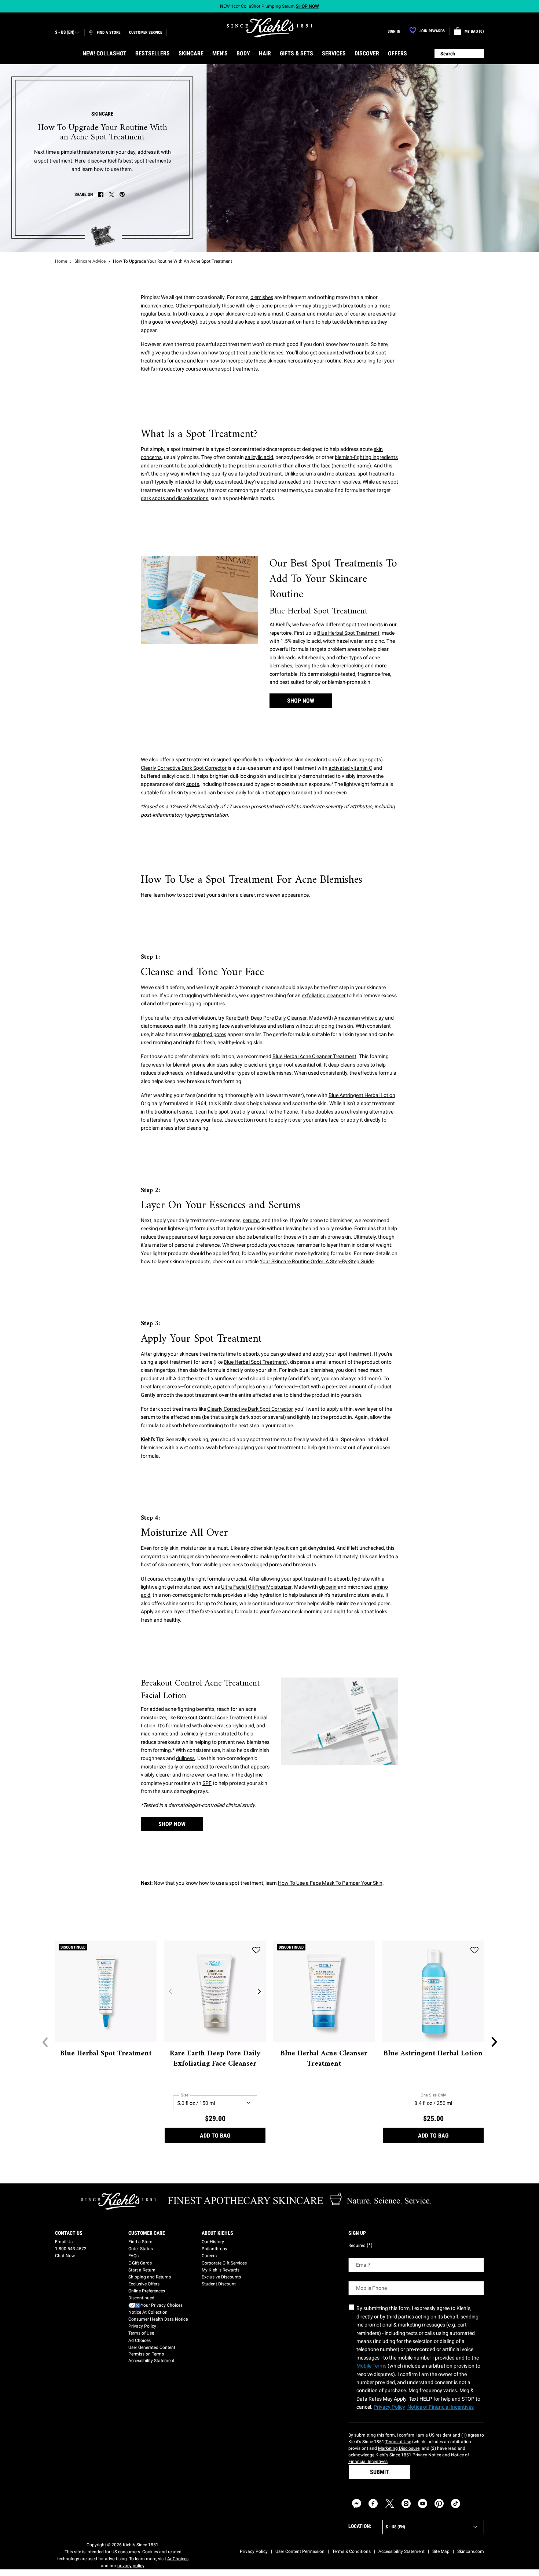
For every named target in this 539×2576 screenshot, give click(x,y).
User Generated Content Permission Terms (152, 2351)
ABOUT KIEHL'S (217, 2233)
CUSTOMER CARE (147, 2233)
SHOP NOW (301, 701)
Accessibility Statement (151, 2361)
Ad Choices (140, 2340)
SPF (207, 1783)
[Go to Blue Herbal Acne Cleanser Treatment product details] (324, 1991)
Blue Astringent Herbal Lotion (362, 1095)
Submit (379, 2472)
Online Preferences (147, 2291)
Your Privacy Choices (162, 2305)
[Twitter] (390, 2504)
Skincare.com (471, 2551)
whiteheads (311, 657)
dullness (185, 1758)
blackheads (283, 657)
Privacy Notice (426, 2455)
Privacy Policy (142, 2326)
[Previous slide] (45, 2042)
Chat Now (65, 2256)
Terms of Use (141, 2333)
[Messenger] (357, 2504)
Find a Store (140, 2242)
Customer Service (146, 32)
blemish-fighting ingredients (366, 457)
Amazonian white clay (359, 1018)
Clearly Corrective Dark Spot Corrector (184, 768)
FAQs (133, 2256)
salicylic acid (259, 457)
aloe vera (213, 1726)
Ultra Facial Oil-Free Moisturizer (256, 1587)
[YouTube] (423, 2504)
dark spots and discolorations (175, 498)
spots (193, 784)
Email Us (64, 2242)
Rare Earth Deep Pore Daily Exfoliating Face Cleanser (215, 2059)
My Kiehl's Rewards (221, 2270)
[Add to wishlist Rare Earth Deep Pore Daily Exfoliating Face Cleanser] (256, 1950)
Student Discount (219, 2284)
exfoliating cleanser (324, 995)
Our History (213, 2242)
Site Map (441, 2551)
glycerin (328, 1587)
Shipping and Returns (150, 2277)
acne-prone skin (279, 306)
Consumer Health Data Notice (158, 2319)
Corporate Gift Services (224, 2263)
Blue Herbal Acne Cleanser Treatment (314, 1056)
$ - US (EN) (65, 32)
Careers (209, 2256)
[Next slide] (494, 2042)
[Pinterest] (439, 2504)
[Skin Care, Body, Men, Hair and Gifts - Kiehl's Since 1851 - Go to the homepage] (269, 28)
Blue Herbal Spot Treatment (348, 633)
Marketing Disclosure (399, 2448)
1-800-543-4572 (71, 2249)
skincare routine (244, 314)
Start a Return (142, 2270)
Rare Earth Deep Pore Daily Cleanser (266, 1018)
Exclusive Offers (144, 2284)
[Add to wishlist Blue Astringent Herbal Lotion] (474, 1950)
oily (251, 306)
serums (251, 1220)
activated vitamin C (350, 768)
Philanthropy (214, 2249)
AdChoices (178, 2559)
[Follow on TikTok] (456, 2504)
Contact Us (69, 2233)
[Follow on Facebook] (373, 2504)
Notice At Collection (148, 2312)
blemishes (262, 297)
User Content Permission (300, 2551)
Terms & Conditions (351, 2551)
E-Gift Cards (140, 2263)
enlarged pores (209, 1034)
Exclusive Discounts (221, 2277)
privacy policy (131, 2566)
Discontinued (141, 2298)
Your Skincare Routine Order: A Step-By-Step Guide (317, 1261)
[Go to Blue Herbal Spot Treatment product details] (106, 1991)
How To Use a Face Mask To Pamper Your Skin (330, 1883)
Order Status (141, 2249)
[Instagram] (406, 2504)
